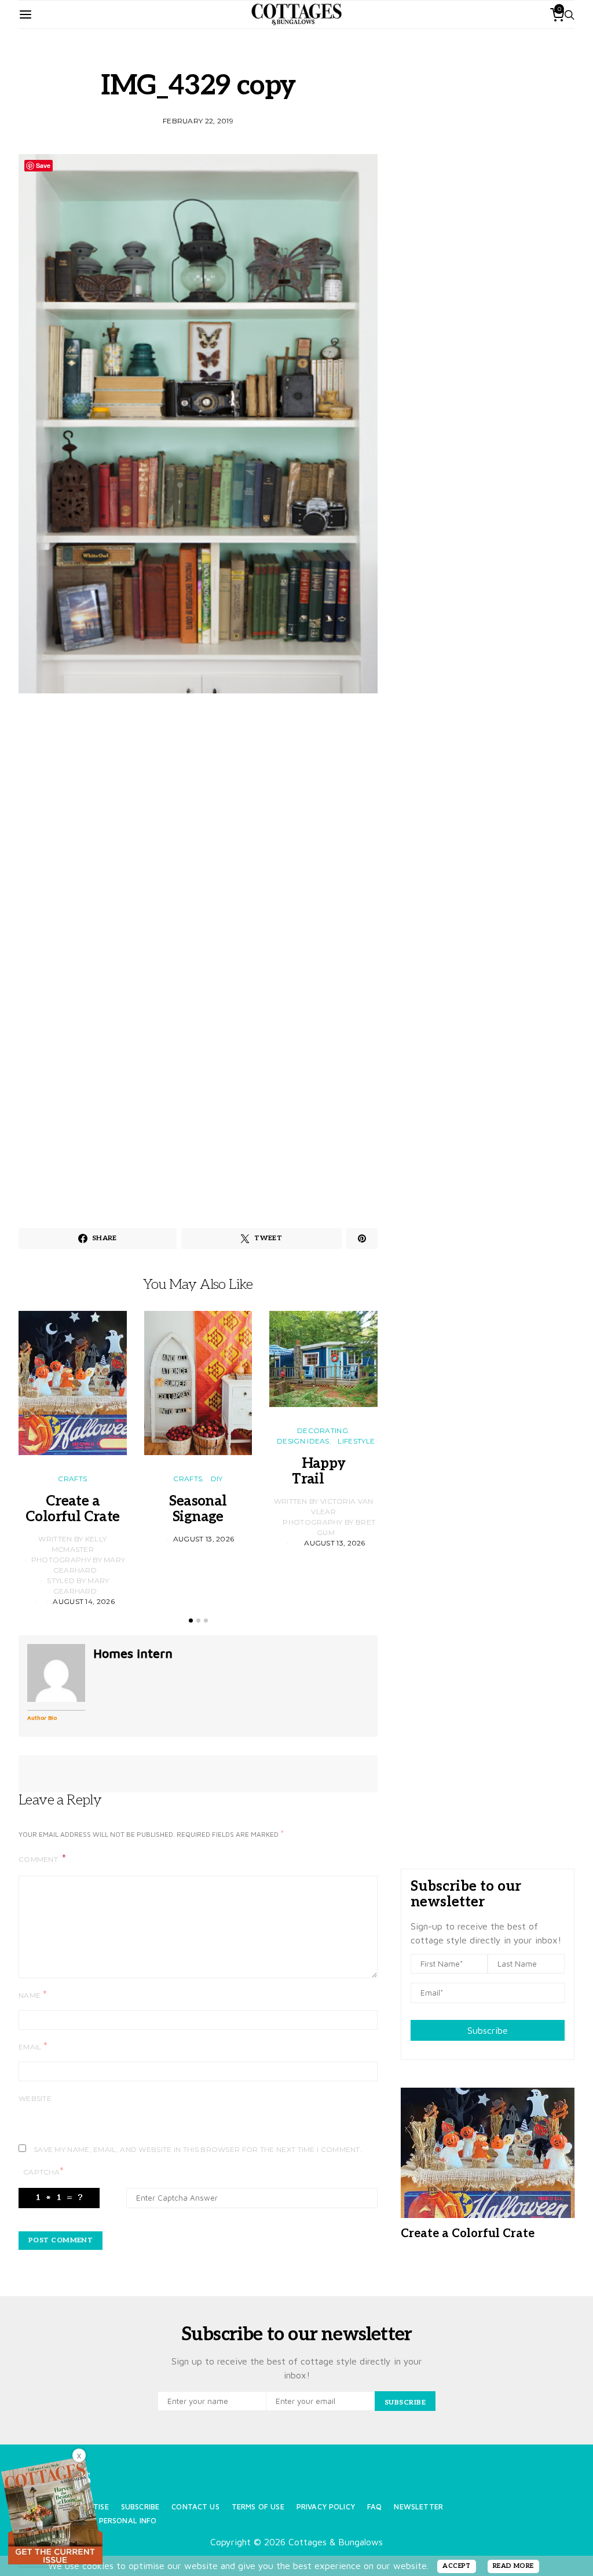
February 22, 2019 (198, 121)
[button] (191, 1620)
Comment (39, 1859)
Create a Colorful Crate (73, 1509)
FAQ (374, 2507)
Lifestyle (356, 1441)
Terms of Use (258, 2507)
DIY (217, 1479)
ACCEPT (457, 2566)
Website (35, 2098)
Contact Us (195, 2507)
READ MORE (513, 2566)
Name (33, 1995)
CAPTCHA (43, 2171)
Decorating (323, 1430)
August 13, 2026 (204, 1539)
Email (33, 2046)
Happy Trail (323, 1471)
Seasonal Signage (198, 1509)
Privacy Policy (326, 2507)
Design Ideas (303, 1441)
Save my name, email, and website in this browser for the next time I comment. (198, 2149)
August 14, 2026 (84, 1601)
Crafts (72, 1479)
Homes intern (133, 1653)
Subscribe (488, 2030)
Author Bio (42, 1718)
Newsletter (418, 2507)
